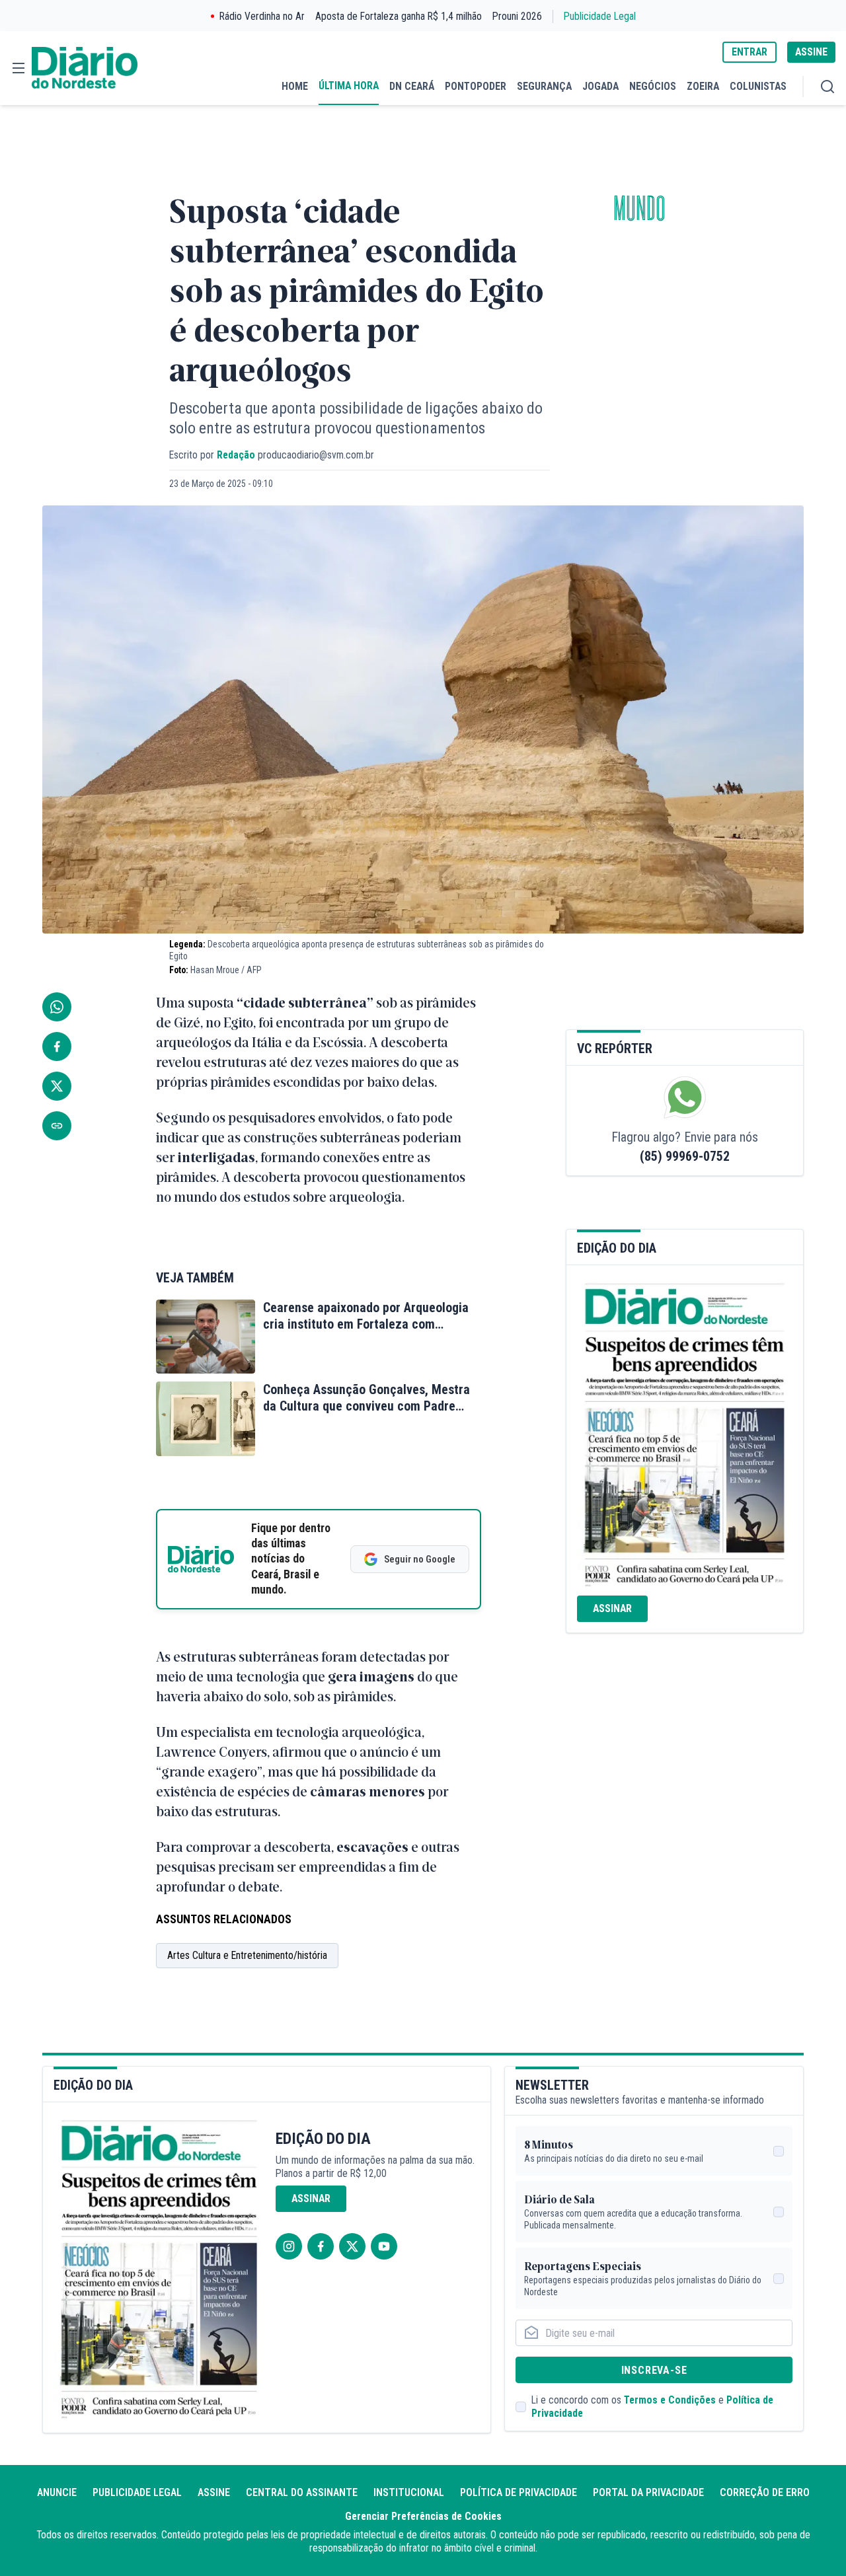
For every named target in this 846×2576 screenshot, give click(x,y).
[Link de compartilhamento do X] (57, 1086)
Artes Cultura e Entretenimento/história (247, 1955)
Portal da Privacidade (648, 2492)
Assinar (612, 1608)
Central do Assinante (302, 2492)
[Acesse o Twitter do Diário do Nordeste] (352, 2246)
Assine (214, 2492)
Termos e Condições (670, 2400)
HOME (295, 86)
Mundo (639, 209)
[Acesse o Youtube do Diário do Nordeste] (384, 2246)
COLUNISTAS (758, 86)
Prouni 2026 (517, 16)
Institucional (409, 2492)
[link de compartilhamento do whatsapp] (57, 1007)
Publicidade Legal (600, 16)
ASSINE (811, 52)
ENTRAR (750, 52)
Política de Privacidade (519, 2492)
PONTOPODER (476, 86)
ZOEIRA (703, 86)
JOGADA (600, 86)
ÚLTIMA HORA (349, 86)
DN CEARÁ (412, 86)
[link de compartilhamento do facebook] (57, 1047)
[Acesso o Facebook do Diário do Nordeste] (321, 2246)
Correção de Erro (765, 2492)
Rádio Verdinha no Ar (262, 16)
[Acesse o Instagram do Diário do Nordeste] (289, 2246)
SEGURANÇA (544, 86)
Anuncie (57, 2492)
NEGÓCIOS (653, 86)
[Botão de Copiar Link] (57, 1126)
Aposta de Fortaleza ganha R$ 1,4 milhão (399, 16)
